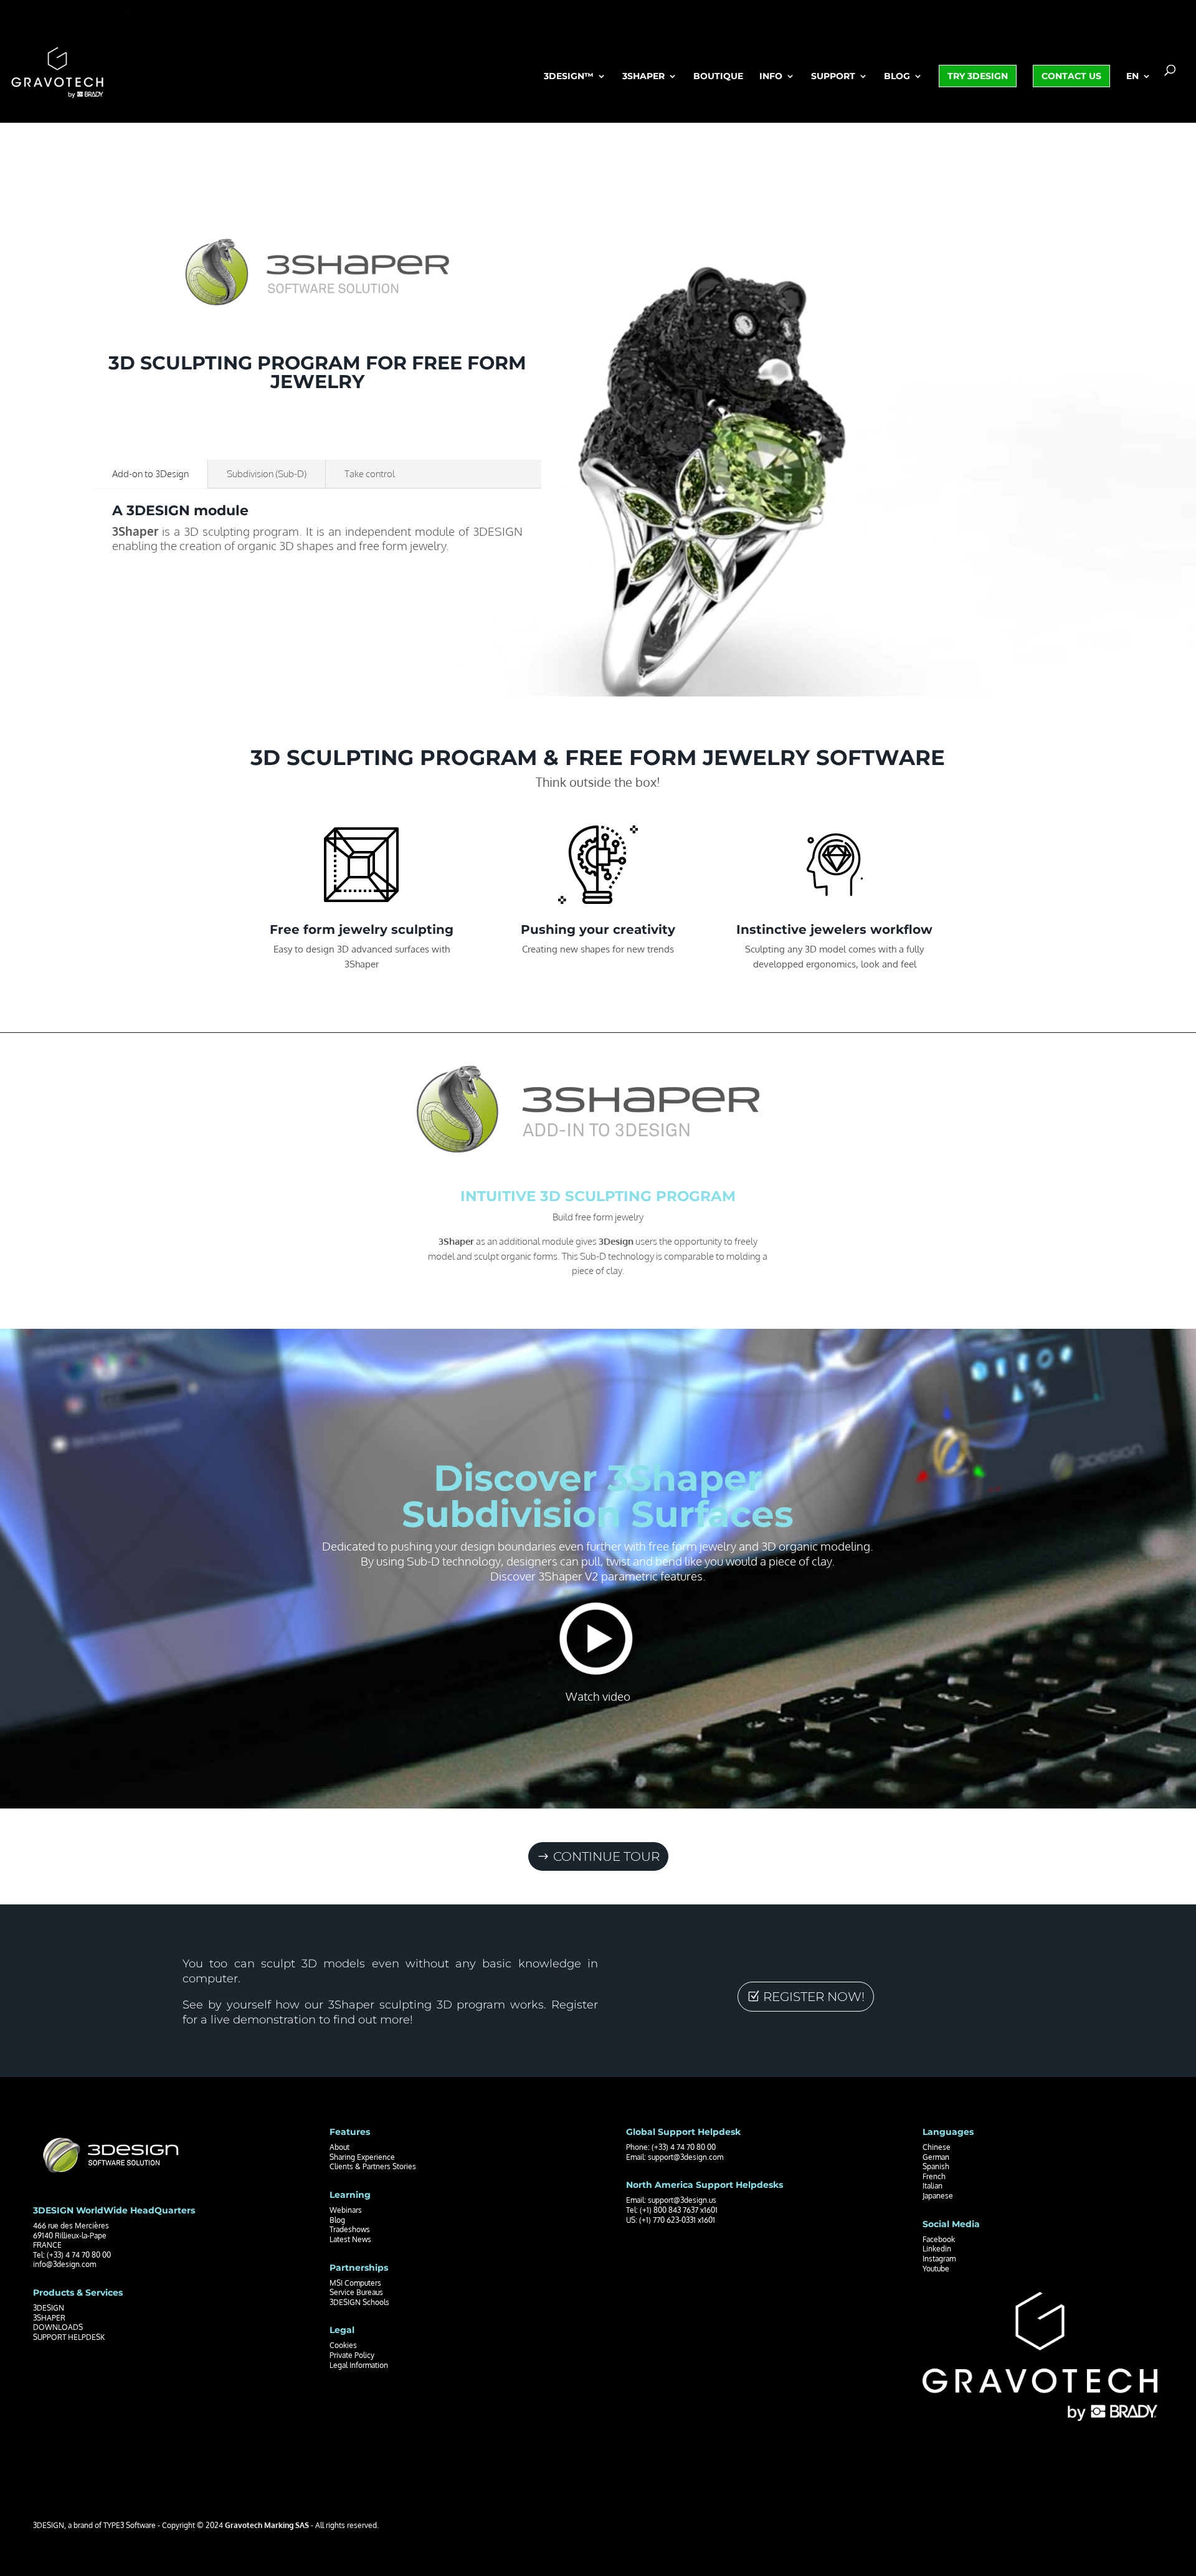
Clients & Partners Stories (373, 2166)
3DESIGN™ (569, 77)
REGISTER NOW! (814, 1997)
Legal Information (359, 2365)
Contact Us (1071, 76)
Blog (897, 77)
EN (1132, 77)
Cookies (343, 2345)
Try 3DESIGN (978, 76)
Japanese (938, 2196)
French (934, 2176)
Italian (933, 2186)
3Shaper (643, 77)
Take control (370, 474)
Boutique (718, 77)
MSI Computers (355, 2283)
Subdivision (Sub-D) (267, 474)
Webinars (346, 2210)
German (936, 2157)
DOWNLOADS (58, 2327)
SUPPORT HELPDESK (69, 2337)
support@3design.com (686, 2157)
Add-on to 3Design (150, 474)
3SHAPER (49, 2318)
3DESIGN (49, 2308)
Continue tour (606, 1856)
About (339, 2147)
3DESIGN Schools (359, 2302)
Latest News (350, 2239)
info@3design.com (64, 2264)
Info (771, 77)
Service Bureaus (356, 2292)
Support (833, 77)
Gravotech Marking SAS (267, 2525)
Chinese (937, 2147)
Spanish (936, 2166)
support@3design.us (682, 2200)
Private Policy (352, 2355)
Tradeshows (350, 2229)
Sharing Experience (362, 2157)
